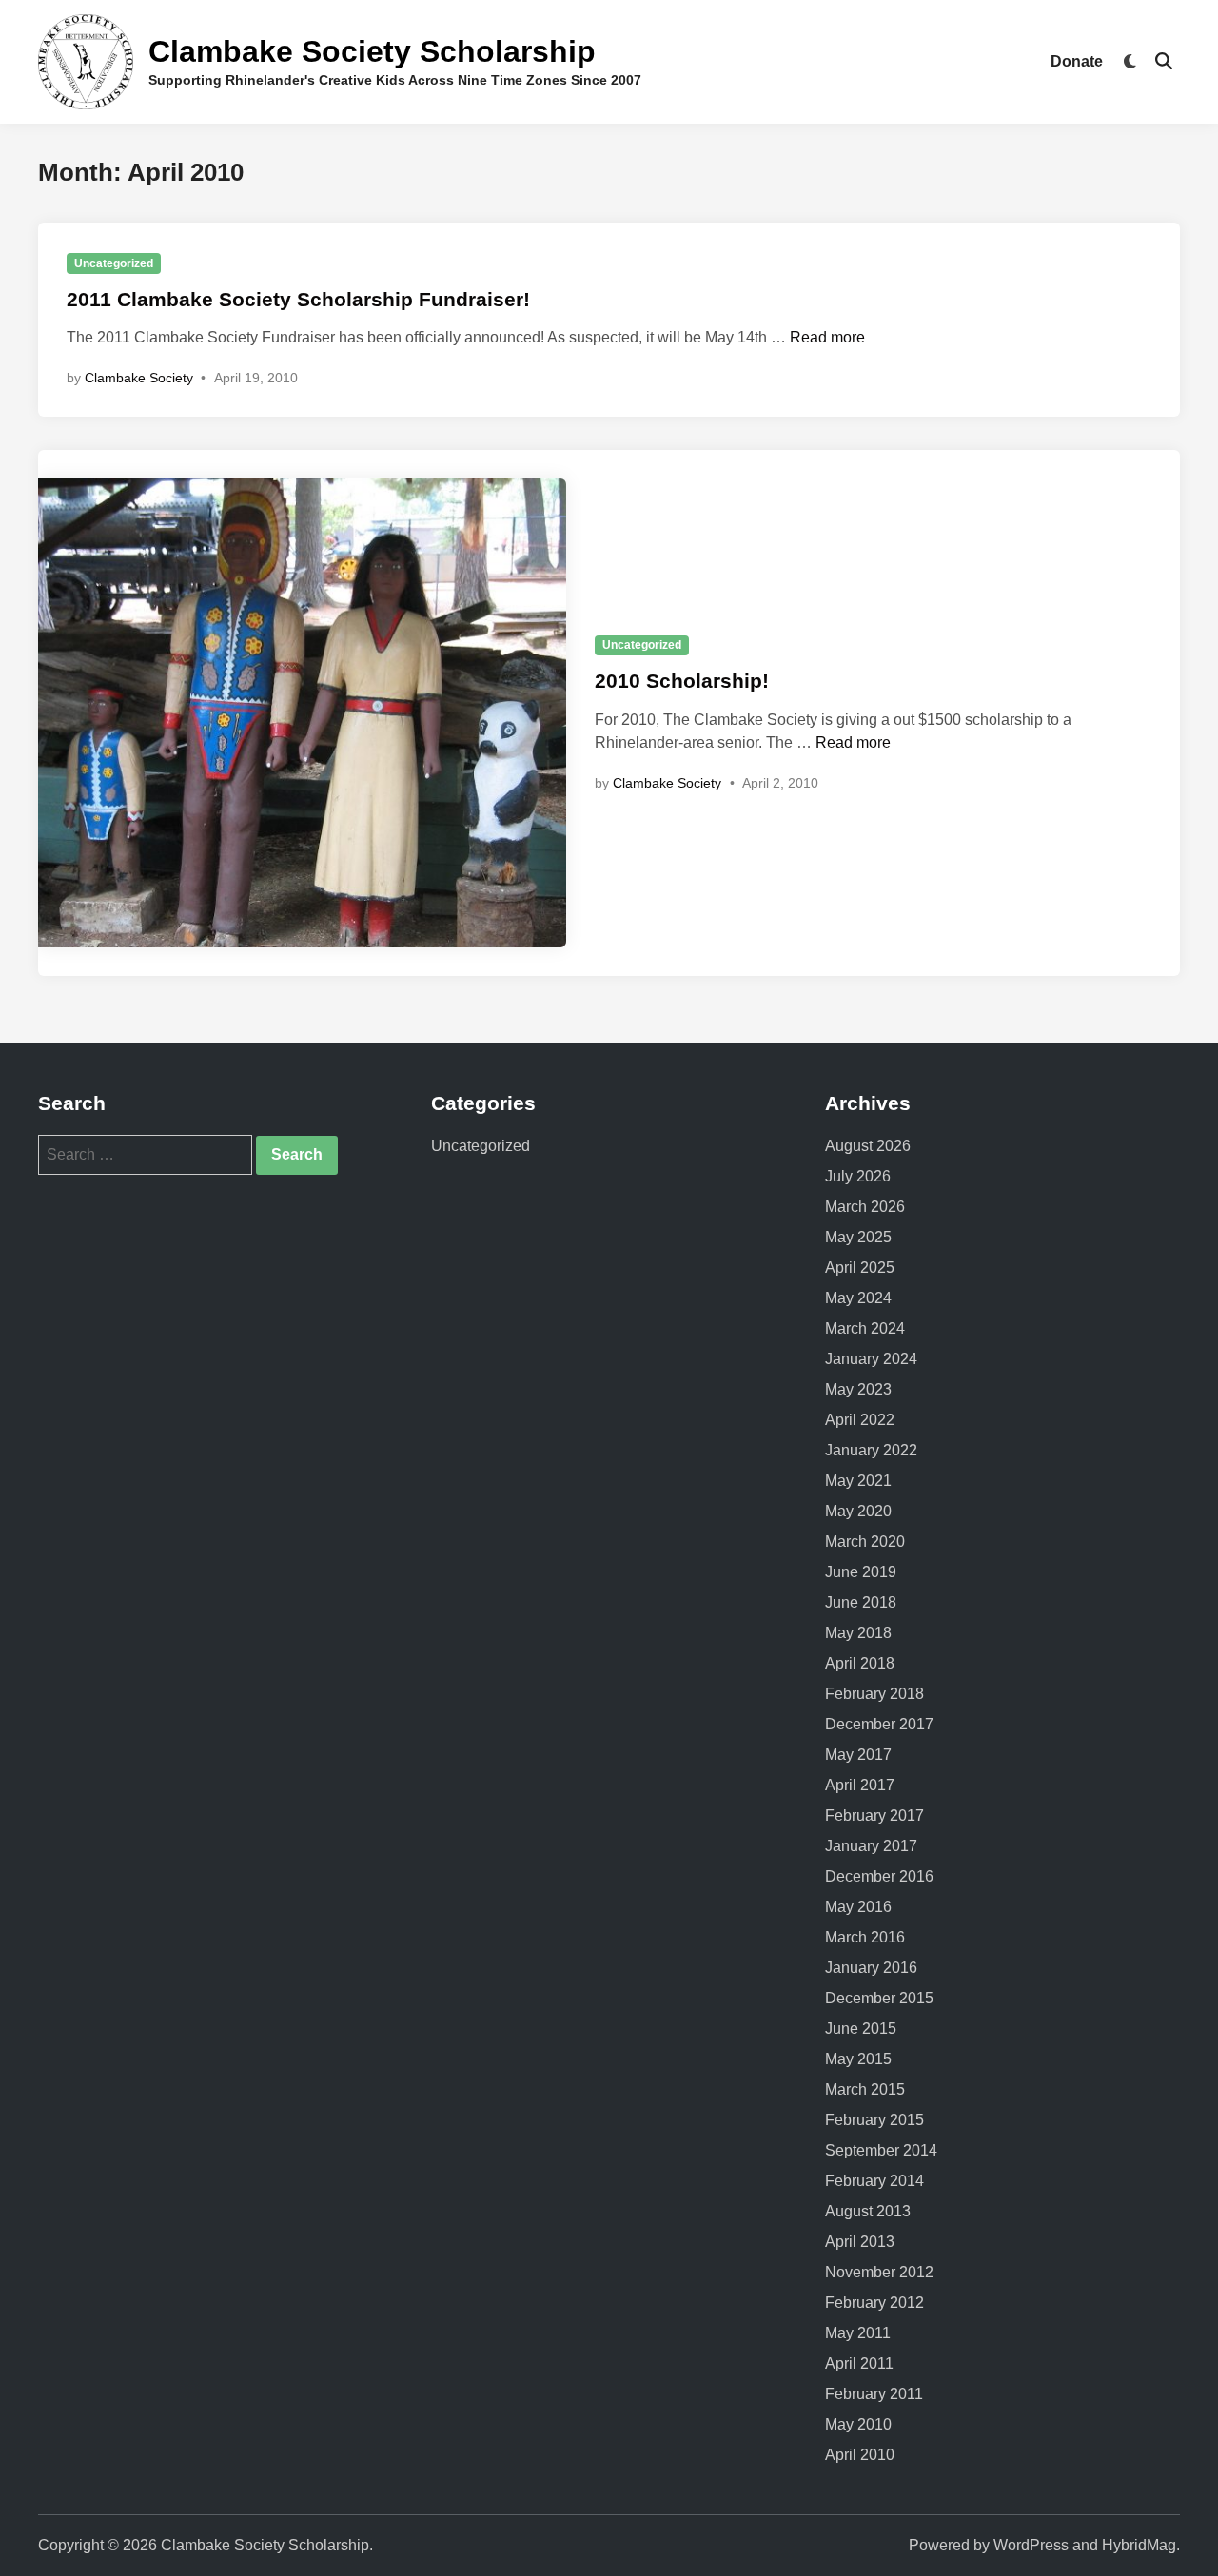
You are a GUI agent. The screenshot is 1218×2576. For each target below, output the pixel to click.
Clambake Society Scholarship (372, 51)
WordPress (1031, 2545)
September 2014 (881, 2150)
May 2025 (858, 1237)
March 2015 (865, 2089)
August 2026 (868, 1146)
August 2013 (868, 2211)
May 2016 (858, 1907)
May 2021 (858, 1481)
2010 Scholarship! (682, 681)
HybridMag (1139, 2545)
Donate (1077, 61)
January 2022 (871, 1450)
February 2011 (874, 2394)
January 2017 (871, 1846)
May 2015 (858, 2059)
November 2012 (879, 2272)
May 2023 (858, 1389)
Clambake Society (139, 378)
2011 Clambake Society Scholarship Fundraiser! (298, 299)
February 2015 (874, 2120)
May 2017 (858, 1755)
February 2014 (874, 2181)
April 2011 (859, 2363)
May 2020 (858, 1511)
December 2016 (879, 1876)
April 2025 (860, 1268)
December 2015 (879, 1998)
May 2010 (858, 2424)
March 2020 (865, 1542)
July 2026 (858, 1176)
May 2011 (858, 2333)
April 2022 (860, 1420)
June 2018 (861, 1602)
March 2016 (865, 1937)
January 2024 (871, 1359)
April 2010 (860, 2455)
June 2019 (861, 1572)
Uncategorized (114, 263)
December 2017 (879, 1724)
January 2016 (871, 1968)
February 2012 (874, 2303)
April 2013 (860, 2242)
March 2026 (865, 1207)
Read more (827, 337)
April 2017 (860, 1785)
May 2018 (858, 1633)
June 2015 (861, 2029)
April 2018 (860, 1663)
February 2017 (874, 1815)
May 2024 (858, 1298)
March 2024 (865, 1328)
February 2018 (874, 1694)
